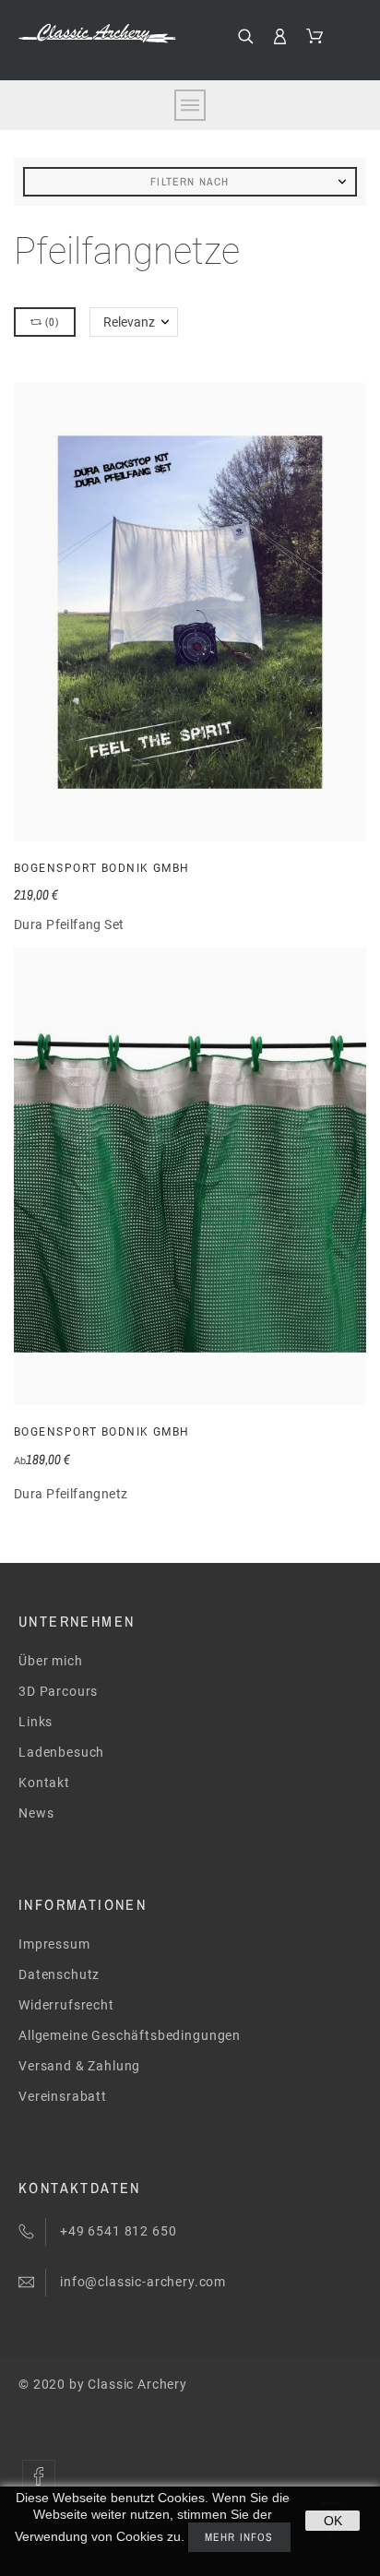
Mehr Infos (239, 2537)
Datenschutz (59, 1974)
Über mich (51, 1661)
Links (36, 1722)
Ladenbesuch (61, 1752)
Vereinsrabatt (63, 2096)
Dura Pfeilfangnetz (71, 1494)
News (36, 1813)
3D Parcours (58, 1691)
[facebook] (39, 2476)
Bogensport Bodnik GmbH (102, 868)
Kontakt (44, 1783)
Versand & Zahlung (79, 2066)
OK (333, 2521)
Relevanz (129, 322)
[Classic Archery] (97, 33)
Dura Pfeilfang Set (69, 924)
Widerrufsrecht (66, 2005)
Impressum (54, 1944)
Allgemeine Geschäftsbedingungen (130, 2035)
